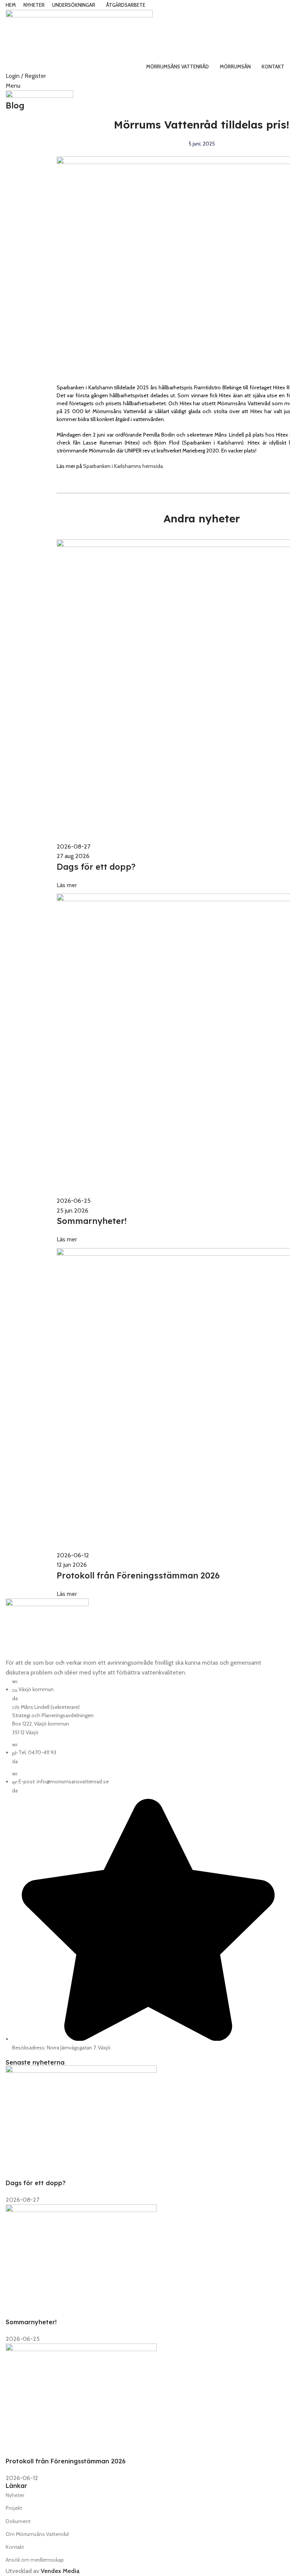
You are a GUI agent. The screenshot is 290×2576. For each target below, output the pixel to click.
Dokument (18, 2521)
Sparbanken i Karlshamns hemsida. (123, 466)
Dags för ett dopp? (36, 2183)
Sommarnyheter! (31, 2322)
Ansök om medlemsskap (35, 2560)
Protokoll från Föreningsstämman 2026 (66, 2461)
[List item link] (145, 1864)
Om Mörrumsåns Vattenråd (37, 2534)
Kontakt (15, 2547)
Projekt (14, 2508)
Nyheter (15, 2495)
